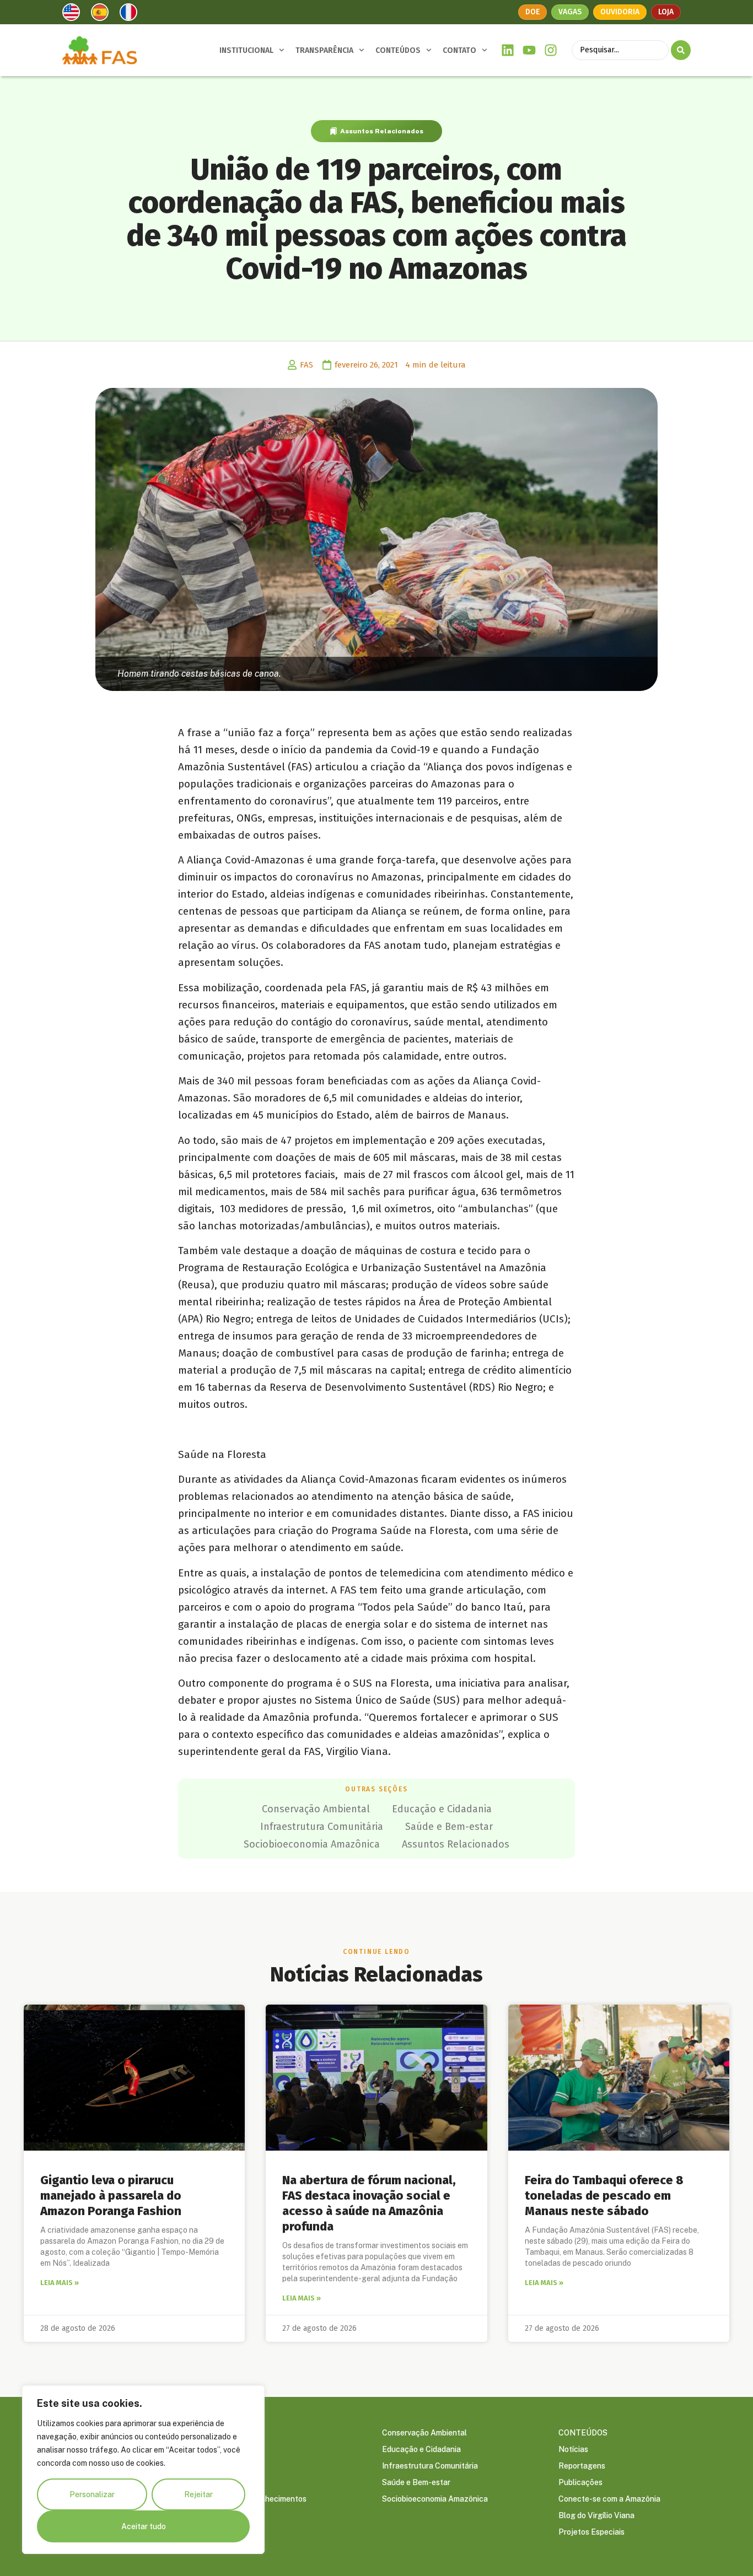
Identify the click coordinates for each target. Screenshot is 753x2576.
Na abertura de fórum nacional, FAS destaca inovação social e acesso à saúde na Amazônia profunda (369, 2203)
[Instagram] (550, 50)
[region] (143, 2470)
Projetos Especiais (591, 2532)
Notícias (573, 2449)
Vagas (570, 12)
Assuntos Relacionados (382, 131)
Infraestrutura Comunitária (322, 1827)
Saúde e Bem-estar (449, 1827)
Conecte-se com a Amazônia (609, 2499)
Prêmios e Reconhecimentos (256, 2499)
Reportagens (582, 2466)
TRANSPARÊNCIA (324, 50)
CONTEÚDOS (398, 50)
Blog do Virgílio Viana (596, 2515)
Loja (666, 12)
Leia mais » (60, 2283)
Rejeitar (198, 2494)
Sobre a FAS (227, 2433)
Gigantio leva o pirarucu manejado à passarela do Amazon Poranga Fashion (111, 2196)
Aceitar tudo (144, 2526)
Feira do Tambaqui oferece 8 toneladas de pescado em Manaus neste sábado (604, 2196)
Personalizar (92, 2494)
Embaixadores (231, 2466)
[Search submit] (681, 50)
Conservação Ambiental (316, 1809)
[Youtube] (529, 50)
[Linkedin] (508, 50)
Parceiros (223, 2482)
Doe (533, 12)
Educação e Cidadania (442, 1809)
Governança (227, 2449)
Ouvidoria (620, 12)
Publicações (580, 2482)
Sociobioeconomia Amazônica (312, 1844)
